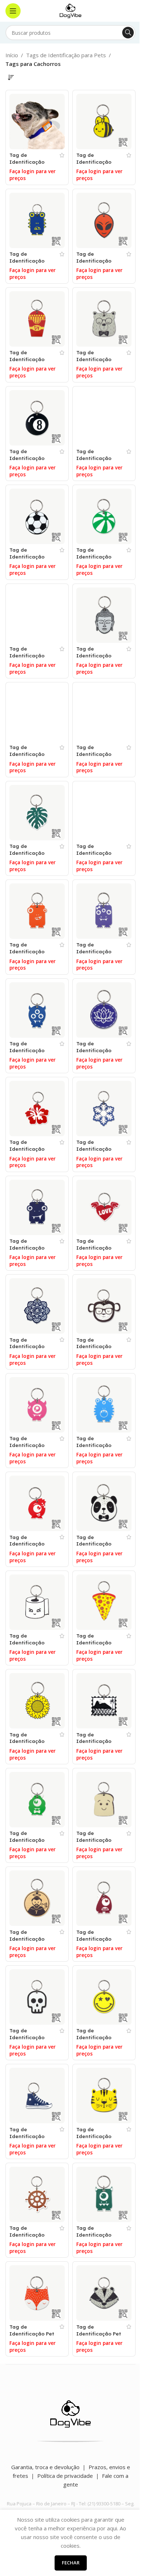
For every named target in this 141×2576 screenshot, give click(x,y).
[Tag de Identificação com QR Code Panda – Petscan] (104, 1503)
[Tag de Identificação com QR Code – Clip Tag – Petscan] (37, 122)
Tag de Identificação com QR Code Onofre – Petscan (98, 1448)
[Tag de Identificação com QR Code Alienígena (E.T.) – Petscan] (104, 220)
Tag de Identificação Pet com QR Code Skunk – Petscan (99, 2337)
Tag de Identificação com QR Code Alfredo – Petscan (32, 264)
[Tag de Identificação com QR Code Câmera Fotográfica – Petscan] (37, 714)
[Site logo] (70, 10)
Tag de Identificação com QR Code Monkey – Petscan (99, 1350)
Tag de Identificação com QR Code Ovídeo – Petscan (31, 1547)
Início (12, 55)
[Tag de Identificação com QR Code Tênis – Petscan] (37, 2096)
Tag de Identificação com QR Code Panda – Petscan (97, 1547)
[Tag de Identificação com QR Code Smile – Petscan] (104, 1997)
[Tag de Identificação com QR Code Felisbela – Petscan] (104, 911)
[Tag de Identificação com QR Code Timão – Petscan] (37, 2194)
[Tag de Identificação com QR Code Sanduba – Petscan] (104, 1800)
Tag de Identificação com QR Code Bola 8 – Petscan (30, 461)
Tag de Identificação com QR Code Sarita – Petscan (97, 1942)
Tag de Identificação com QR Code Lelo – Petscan (28, 1251)
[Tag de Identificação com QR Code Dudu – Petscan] (37, 911)
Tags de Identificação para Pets (66, 55)
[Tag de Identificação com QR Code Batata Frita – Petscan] (37, 319)
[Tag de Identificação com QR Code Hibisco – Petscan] (37, 1109)
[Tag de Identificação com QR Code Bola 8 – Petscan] (37, 418)
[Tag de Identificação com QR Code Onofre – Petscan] (104, 1405)
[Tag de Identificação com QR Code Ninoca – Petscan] (37, 1405)
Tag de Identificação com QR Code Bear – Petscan (95, 363)
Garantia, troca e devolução (45, 2467)
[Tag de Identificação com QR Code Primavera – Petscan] (37, 1701)
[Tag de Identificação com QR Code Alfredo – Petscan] (37, 220)
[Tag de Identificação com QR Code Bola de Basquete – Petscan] (104, 418)
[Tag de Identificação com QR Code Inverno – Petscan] (104, 1109)
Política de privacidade (65, 2476)
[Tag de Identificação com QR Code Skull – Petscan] (37, 1997)
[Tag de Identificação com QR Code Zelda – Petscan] (104, 2194)
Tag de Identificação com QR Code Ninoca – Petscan (31, 1448)
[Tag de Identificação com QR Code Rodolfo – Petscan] (37, 1800)
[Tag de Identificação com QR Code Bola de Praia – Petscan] (104, 516)
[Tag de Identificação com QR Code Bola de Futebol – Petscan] (37, 516)
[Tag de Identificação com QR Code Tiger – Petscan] (104, 2096)
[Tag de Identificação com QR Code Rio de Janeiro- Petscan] (104, 1701)
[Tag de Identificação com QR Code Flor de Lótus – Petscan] (104, 1010)
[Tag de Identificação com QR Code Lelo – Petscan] (37, 1207)
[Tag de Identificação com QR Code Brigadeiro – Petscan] (37, 615)
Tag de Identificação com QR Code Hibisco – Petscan (32, 1152)
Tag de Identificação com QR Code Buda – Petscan (96, 659)
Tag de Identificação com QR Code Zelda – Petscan (97, 2238)
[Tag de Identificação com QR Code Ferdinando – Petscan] (37, 1010)
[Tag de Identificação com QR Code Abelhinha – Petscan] (104, 122)
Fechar (71, 2563)
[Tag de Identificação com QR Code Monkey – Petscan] (104, 1306)
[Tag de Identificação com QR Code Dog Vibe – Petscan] (104, 813)
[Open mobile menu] (13, 11)
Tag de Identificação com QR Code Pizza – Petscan (96, 1646)
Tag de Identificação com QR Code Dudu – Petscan (29, 955)
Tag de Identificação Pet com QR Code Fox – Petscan (32, 2337)
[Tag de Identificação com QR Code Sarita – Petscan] (104, 1898)
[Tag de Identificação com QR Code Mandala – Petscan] (37, 1306)
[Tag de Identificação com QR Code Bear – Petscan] (104, 319)
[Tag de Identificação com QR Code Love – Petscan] (104, 1207)
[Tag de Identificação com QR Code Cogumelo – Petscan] (104, 714)
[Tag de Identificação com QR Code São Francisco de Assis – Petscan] (37, 1898)
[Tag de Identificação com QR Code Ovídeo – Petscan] (37, 1503)
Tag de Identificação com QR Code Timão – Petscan (30, 2238)
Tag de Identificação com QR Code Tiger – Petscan (96, 2140)
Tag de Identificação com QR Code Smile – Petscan (96, 2041)
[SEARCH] (128, 33)
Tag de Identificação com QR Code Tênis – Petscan (29, 2140)
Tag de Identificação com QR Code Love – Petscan (95, 1251)
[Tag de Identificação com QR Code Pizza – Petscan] (104, 1602)
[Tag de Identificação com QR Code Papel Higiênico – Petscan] (37, 1602)
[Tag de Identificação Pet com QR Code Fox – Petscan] (37, 2293)
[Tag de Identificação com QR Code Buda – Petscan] (104, 615)
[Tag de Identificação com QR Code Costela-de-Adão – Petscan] (37, 813)
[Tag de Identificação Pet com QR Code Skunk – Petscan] (104, 2293)
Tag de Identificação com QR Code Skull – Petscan (29, 2041)
